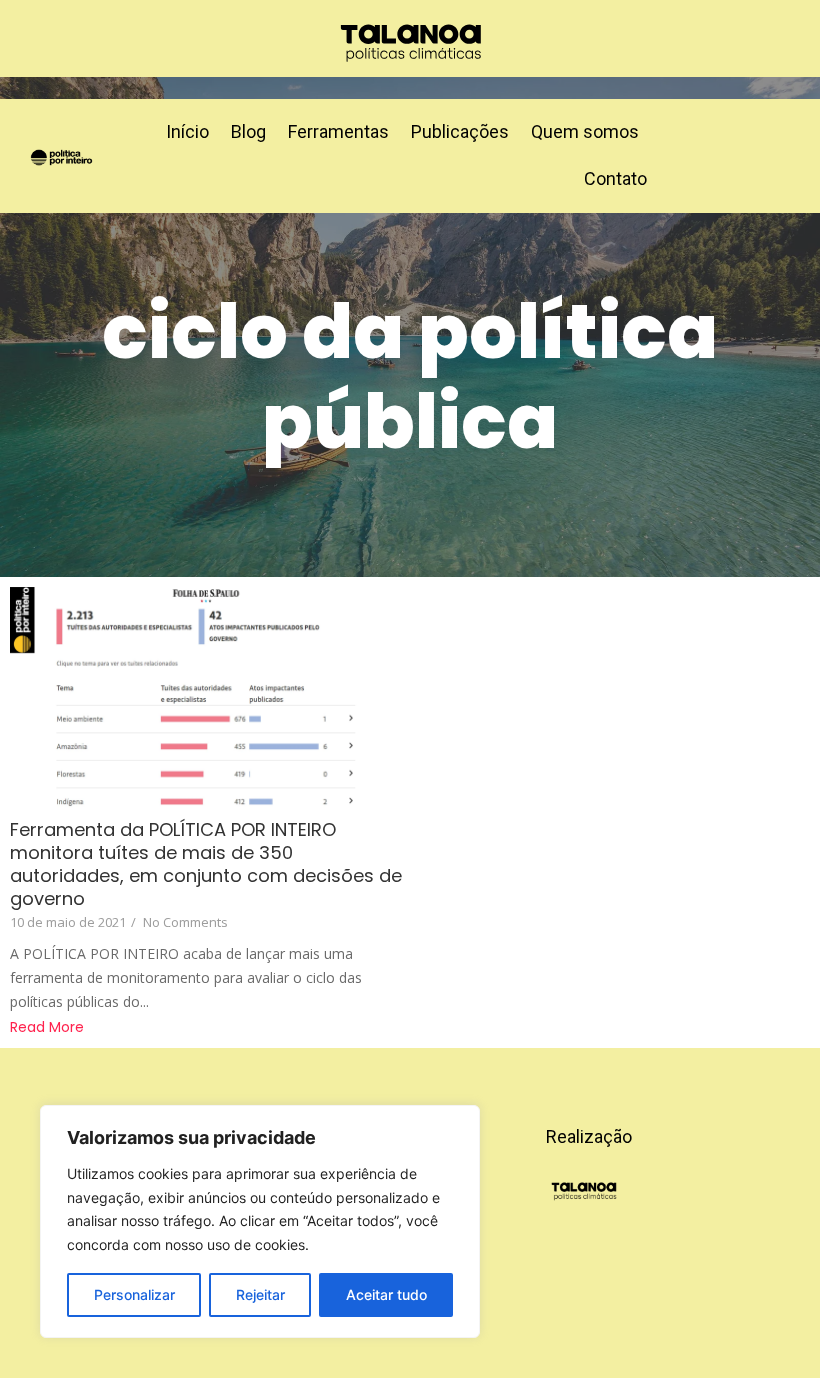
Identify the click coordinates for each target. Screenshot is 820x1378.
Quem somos (585, 131)
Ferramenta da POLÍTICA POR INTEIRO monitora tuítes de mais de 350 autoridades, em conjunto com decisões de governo (206, 864)
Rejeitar (260, 1294)
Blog (248, 131)
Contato (615, 178)
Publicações (460, 131)
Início (187, 131)
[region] (260, 1221)
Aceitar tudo (386, 1294)
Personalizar (134, 1294)
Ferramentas (338, 131)
